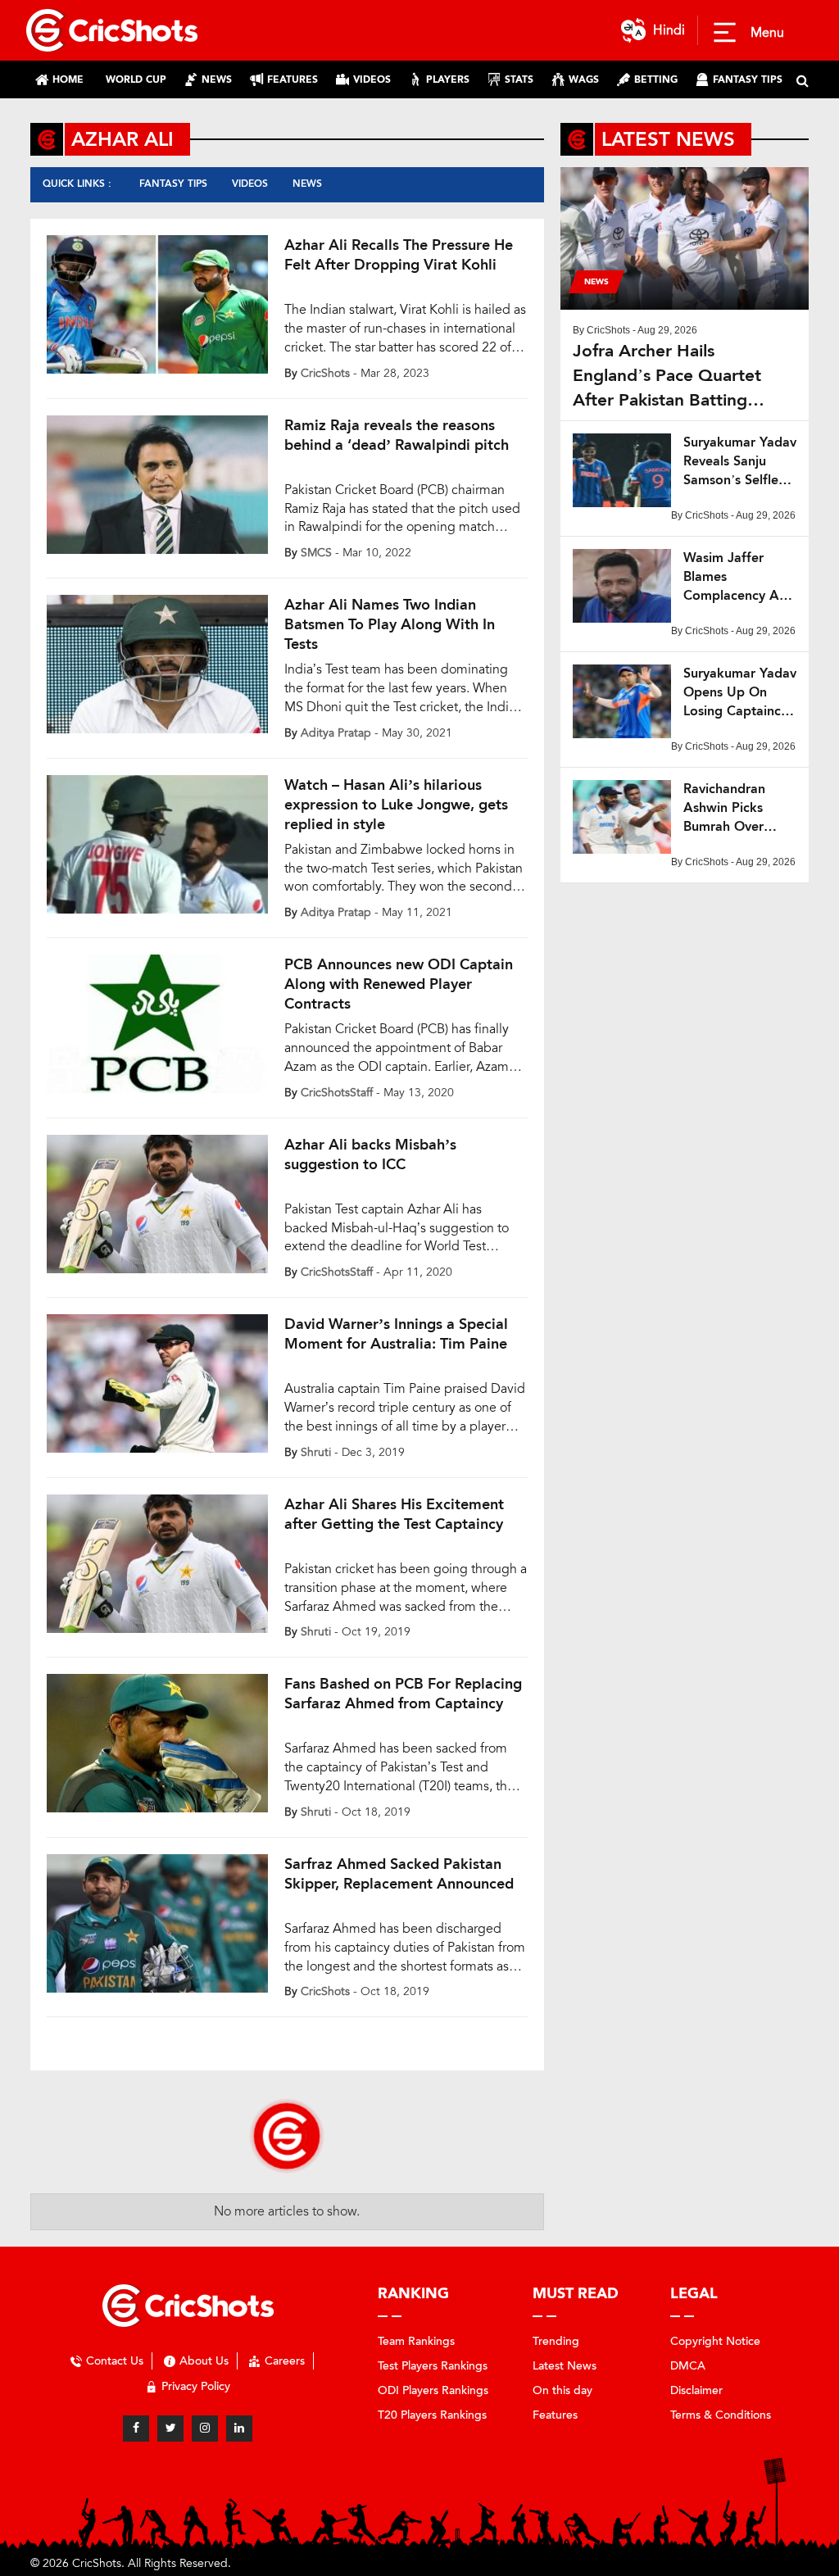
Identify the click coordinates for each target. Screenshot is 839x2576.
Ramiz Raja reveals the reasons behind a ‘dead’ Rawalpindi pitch (397, 435)
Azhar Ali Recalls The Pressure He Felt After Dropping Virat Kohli (399, 255)
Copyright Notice (715, 2341)
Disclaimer (696, 2390)
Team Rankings (416, 2341)
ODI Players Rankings (433, 2390)
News (307, 184)
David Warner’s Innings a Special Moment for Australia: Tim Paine (396, 1334)
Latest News (565, 2366)
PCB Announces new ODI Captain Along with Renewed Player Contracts (399, 984)
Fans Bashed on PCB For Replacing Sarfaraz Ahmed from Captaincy (403, 1694)
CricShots (325, 373)
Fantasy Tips (173, 184)
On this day (562, 2390)
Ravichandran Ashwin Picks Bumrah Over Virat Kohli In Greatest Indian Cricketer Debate (736, 808)
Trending (556, 2341)
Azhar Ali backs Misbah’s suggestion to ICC (370, 1154)
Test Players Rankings (433, 2366)
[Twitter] (170, 2429)
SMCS (316, 553)
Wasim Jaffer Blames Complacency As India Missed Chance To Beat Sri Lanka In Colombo (734, 577)
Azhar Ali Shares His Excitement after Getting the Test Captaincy (394, 1514)
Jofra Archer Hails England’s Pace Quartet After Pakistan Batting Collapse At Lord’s (667, 376)
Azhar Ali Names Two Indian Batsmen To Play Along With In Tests (390, 624)
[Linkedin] (239, 2429)
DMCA (688, 2366)
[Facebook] (136, 2429)
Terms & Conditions (721, 2415)
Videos (250, 184)
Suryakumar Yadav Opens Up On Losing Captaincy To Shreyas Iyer (740, 693)
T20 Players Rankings (432, 2415)
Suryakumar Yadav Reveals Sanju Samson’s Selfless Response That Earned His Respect (740, 462)
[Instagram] (205, 2429)
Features (555, 2415)
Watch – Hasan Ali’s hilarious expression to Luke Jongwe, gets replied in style (396, 805)
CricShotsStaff (337, 1093)
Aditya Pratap (336, 733)
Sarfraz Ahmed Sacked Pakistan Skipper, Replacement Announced (399, 1874)
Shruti (316, 1452)
